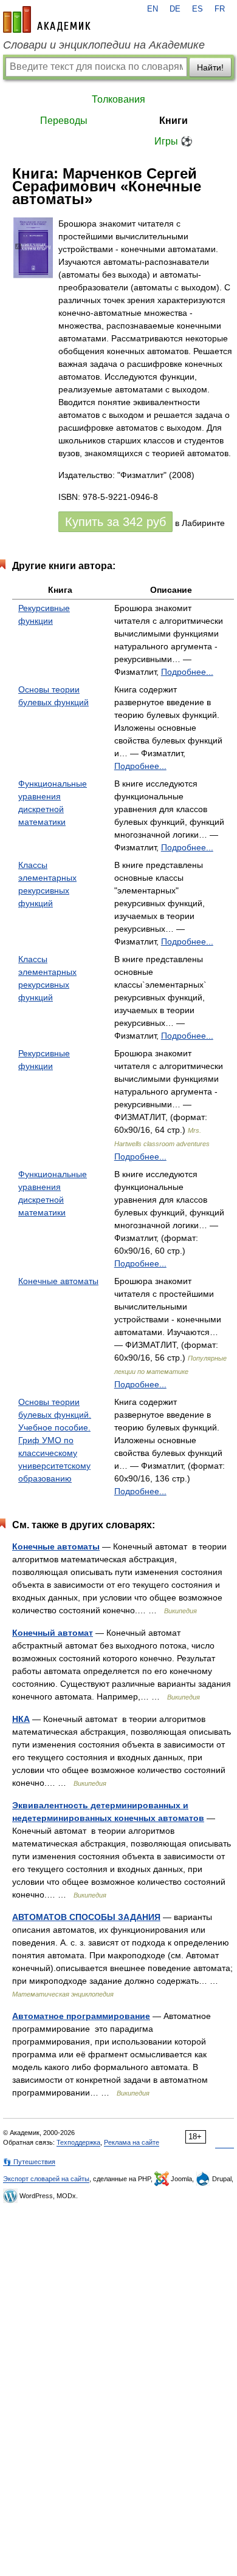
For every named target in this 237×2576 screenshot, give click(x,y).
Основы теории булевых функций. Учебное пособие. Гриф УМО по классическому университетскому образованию (55, 1440)
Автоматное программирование (81, 2016)
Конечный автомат (53, 1633)
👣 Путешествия (29, 2162)
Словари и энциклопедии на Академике (104, 45)
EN (153, 9)
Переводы (64, 121)
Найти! (210, 67)
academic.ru (47, 19)
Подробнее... (187, 672)
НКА (21, 1719)
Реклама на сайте (132, 2142)
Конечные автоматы (58, 1281)
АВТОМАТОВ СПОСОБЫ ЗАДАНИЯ (86, 1917)
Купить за (115, 522)
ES (197, 9)
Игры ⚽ (173, 141)
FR (220, 9)
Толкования (118, 99)
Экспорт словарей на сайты (46, 2179)
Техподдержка (78, 2142)
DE (175, 9)
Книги (173, 121)
